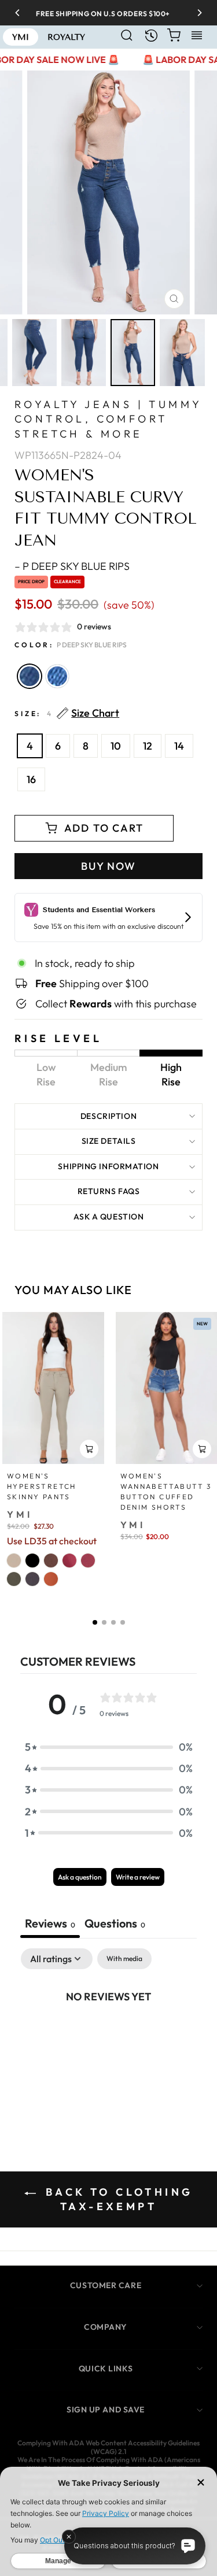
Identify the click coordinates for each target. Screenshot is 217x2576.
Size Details (109, 1141)
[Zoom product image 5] (133, 353)
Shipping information (108, 1166)
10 (116, 746)
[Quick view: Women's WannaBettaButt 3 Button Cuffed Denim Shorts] (202, 1449)
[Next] (196, 13)
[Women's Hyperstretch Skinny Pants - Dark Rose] (69, 1561)
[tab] (115, 1925)
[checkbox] (124, 1959)
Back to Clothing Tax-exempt (117, 2199)
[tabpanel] (108, 2035)
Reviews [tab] (50, 1923)
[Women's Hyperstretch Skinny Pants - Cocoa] (51, 1561)
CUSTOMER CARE (106, 2285)
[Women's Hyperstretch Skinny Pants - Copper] (51, 1579)
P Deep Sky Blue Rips (30, 676)
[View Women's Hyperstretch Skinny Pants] (53, 1388)
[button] (95, 1622)
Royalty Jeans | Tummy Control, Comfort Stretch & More (108, 419)
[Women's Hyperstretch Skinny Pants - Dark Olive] (14, 1579)
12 (148, 746)
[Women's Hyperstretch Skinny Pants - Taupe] (14, 1561)
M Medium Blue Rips (57, 676)
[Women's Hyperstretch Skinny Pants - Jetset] (32, 1579)
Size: (67, 714)
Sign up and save (106, 2410)
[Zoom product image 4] (84, 353)
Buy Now (108, 866)
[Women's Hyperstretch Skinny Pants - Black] (32, 1561)
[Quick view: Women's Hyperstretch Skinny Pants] (89, 1449)
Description (108, 1116)
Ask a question (109, 1217)
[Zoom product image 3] (34, 353)
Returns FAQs (109, 1191)
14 (179, 746)
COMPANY (106, 2327)
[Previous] (21, 13)
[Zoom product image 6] (182, 353)
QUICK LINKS (106, 2369)
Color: (71, 645)
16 (31, 779)
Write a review (138, 1877)
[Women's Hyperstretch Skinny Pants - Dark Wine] (88, 1561)
